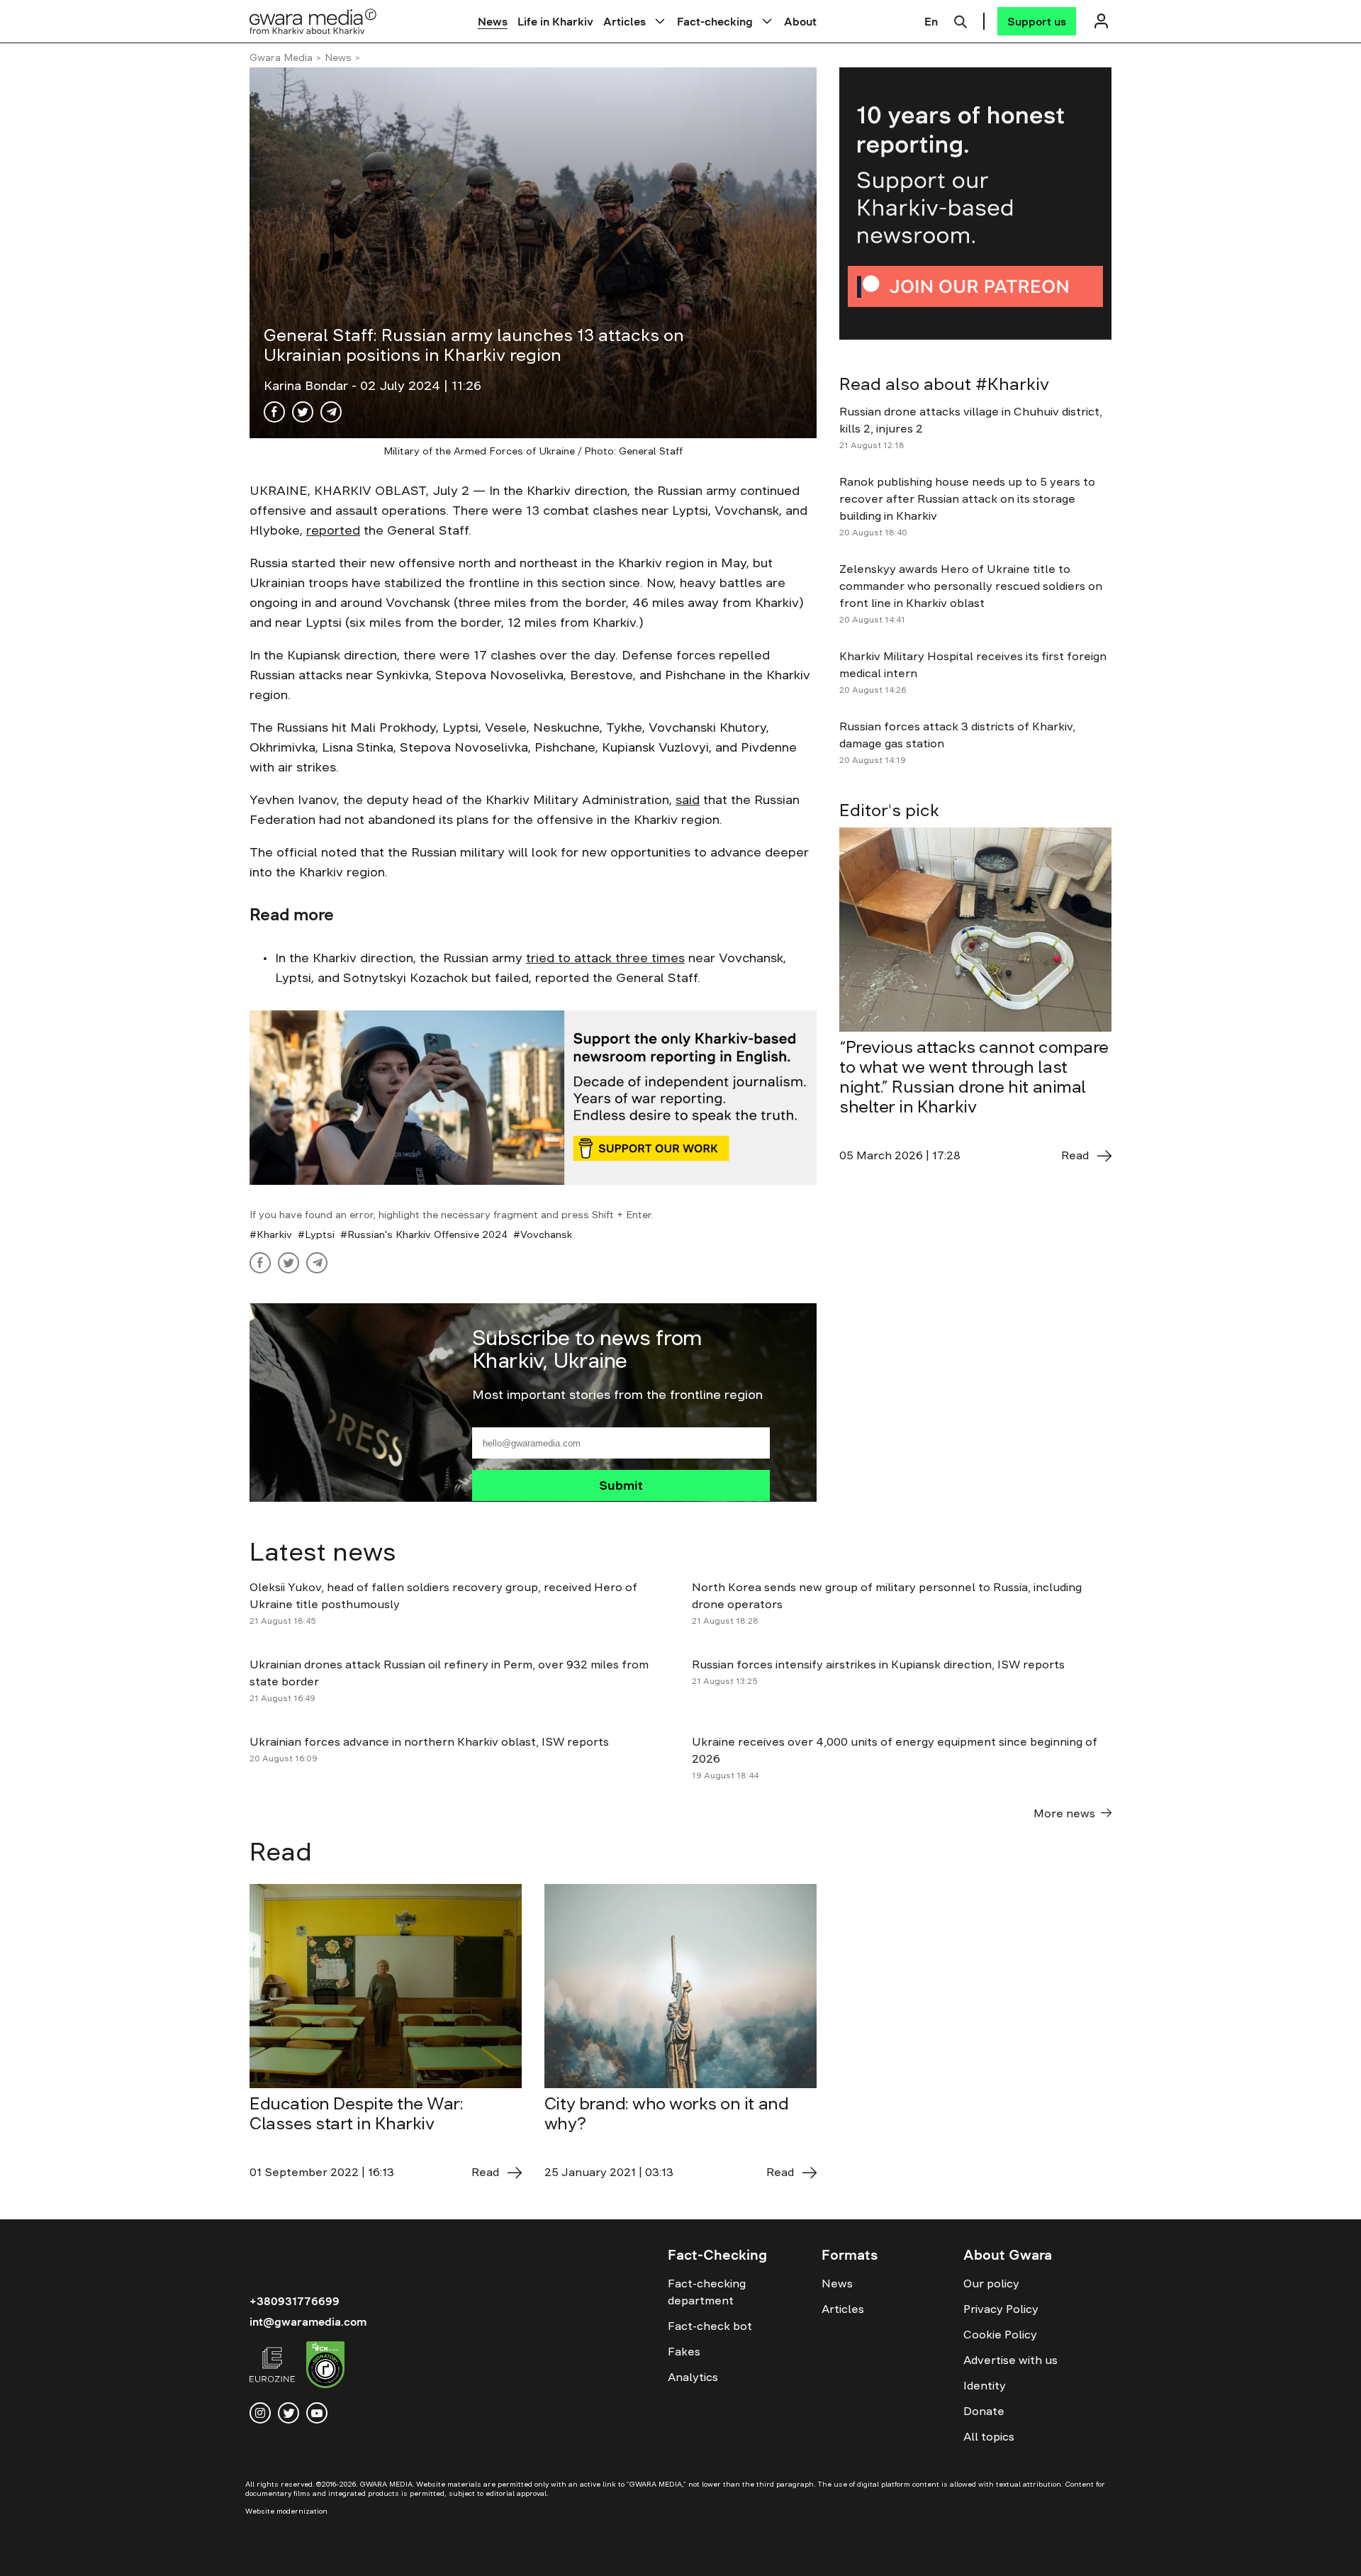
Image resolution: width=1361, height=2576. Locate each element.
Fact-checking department (707, 2292)
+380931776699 (295, 2301)
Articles (625, 21)
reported (333, 530)
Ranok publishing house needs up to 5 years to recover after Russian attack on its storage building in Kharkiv (967, 498)
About (800, 21)
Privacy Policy (1001, 2309)
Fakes (684, 2351)
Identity (985, 2385)
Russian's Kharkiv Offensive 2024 (427, 1234)
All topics (989, 2436)
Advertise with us (1010, 2360)
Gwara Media (281, 57)
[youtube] (317, 2413)
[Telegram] (331, 412)
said (688, 800)
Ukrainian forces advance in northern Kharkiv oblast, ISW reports (429, 1741)
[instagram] (260, 2413)
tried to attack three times (605, 958)
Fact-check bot (710, 2326)
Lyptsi (320, 1234)
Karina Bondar (308, 386)
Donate (984, 2411)
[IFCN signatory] (325, 2367)
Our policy (991, 2283)
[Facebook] (274, 412)
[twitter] (289, 2413)
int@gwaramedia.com (308, 2321)
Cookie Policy (1000, 2334)
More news (1064, 1813)
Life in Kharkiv (555, 21)
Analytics (693, 2377)
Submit (621, 1485)
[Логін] (1101, 21)
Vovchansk (546, 1234)
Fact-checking (715, 21)
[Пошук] (960, 20)
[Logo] (313, 21)
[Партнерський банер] (975, 203)
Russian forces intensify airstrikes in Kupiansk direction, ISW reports (880, 1664)
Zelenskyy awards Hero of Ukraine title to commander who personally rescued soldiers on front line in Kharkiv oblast (971, 586)
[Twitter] (303, 412)
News (493, 21)
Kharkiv (274, 1234)
